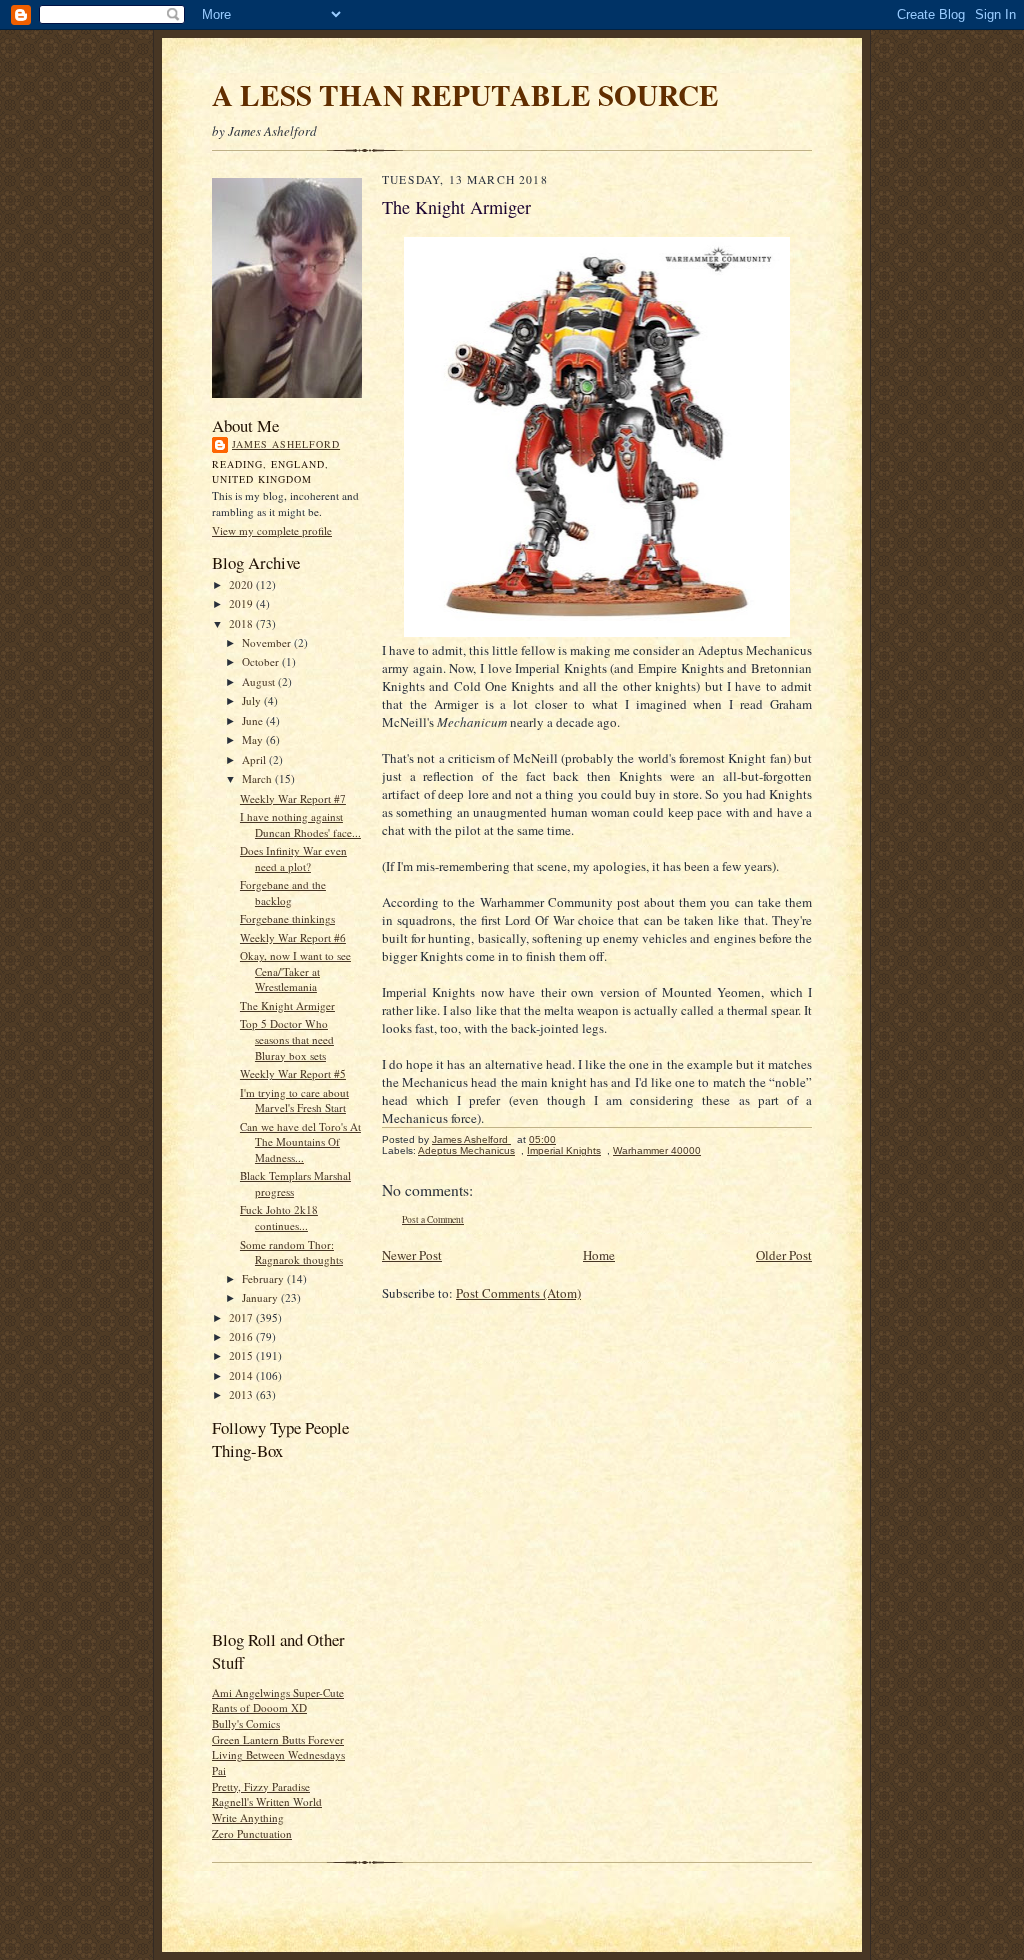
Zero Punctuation (252, 1833)
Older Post (784, 1255)
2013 (242, 1394)
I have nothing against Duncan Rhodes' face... (300, 824)
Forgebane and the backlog (283, 892)
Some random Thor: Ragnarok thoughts (291, 1252)
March (258, 778)
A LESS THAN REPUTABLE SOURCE (465, 94)
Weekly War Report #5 (293, 1073)
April (255, 759)
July (253, 700)
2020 (242, 584)
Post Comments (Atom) (518, 1293)
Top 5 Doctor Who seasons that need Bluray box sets (287, 1039)
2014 (242, 1375)
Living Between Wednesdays (278, 1754)
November (268, 642)
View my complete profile (272, 530)
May (254, 739)
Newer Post (412, 1255)
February (264, 1278)
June (254, 720)
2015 (242, 1355)
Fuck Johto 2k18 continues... (279, 1217)
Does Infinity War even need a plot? (293, 858)
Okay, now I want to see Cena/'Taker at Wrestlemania (295, 971)
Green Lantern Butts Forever (278, 1739)
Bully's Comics (246, 1723)
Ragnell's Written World (267, 1801)
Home (599, 1255)
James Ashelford (286, 444)
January (261, 1297)
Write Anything (248, 1817)
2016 (242, 1336)
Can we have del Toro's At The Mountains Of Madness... (300, 1142)
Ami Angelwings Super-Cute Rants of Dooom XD (278, 1700)
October (262, 661)
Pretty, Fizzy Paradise (261, 1786)
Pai (219, 1770)
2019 (242, 603)
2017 (242, 1317)
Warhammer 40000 (657, 1150)
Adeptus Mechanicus (466, 1150)
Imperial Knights (564, 1150)
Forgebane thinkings (287, 918)
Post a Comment (433, 1219)
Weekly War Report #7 (293, 798)
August (260, 681)
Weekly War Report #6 (293, 937)
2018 (242, 623)
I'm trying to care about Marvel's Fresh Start (294, 1100)
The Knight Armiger (287, 1005)
